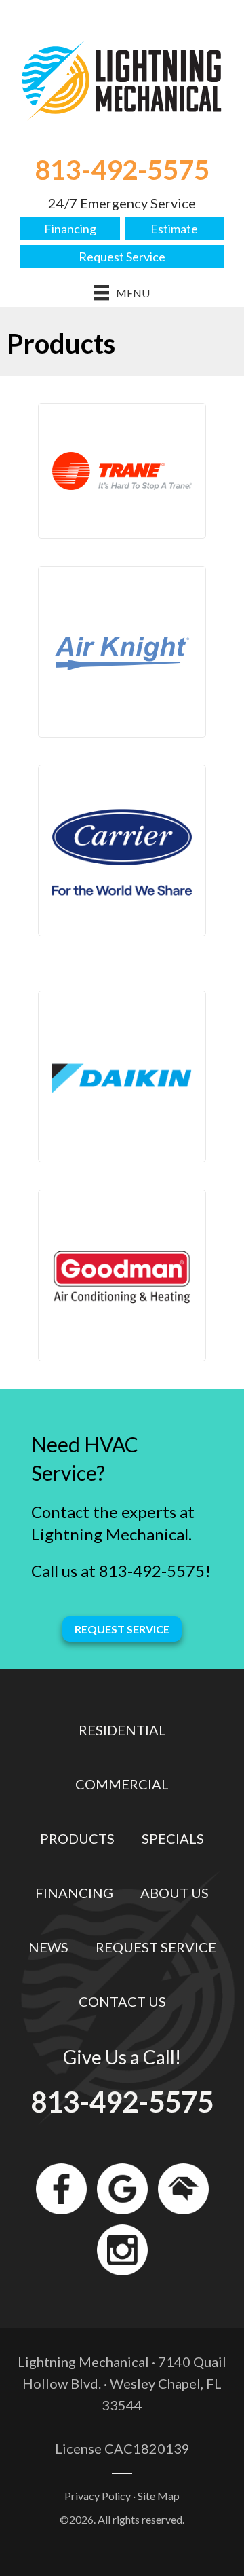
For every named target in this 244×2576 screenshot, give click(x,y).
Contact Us (122, 2001)
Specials (173, 1838)
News (48, 1947)
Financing (70, 229)
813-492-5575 (122, 170)
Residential (122, 1730)
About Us (175, 1893)
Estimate (174, 229)
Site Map (159, 2496)
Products (77, 1838)
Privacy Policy (98, 2496)
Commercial (122, 1784)
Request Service (122, 257)
